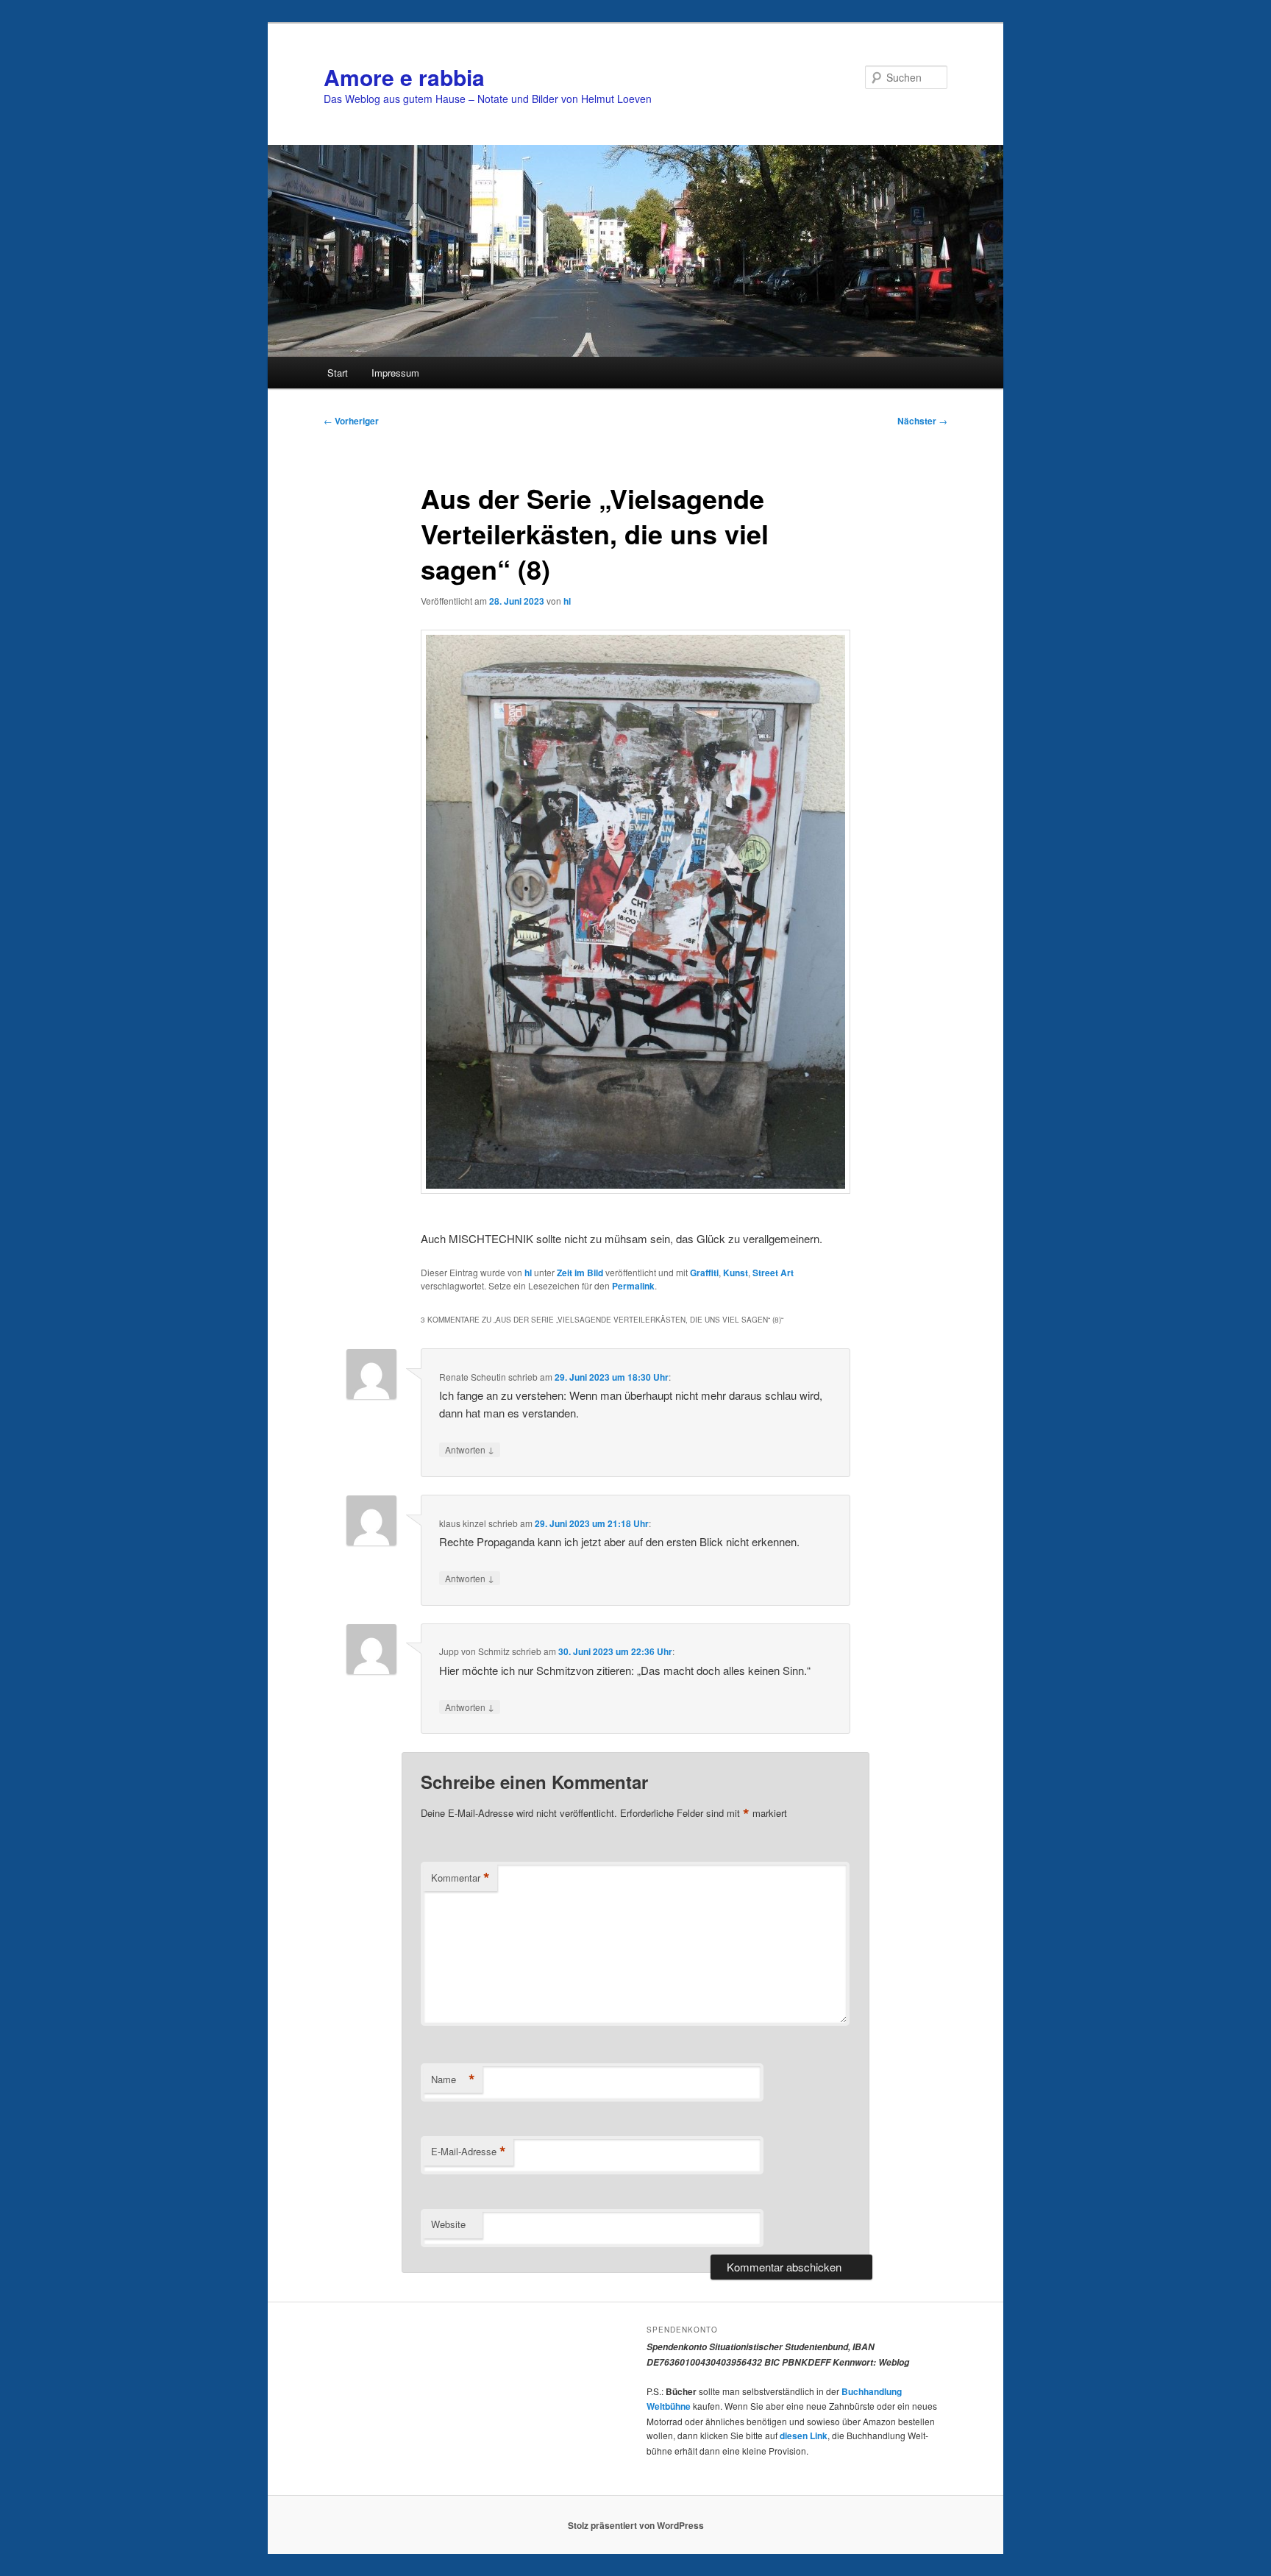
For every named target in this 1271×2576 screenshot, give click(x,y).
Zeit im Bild (580, 1273)
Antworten (470, 1449)
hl (567, 601)
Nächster (922, 421)
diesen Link (804, 2436)
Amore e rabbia (404, 77)
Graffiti (704, 1273)
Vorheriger (351, 421)
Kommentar (460, 1878)
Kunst (736, 1273)
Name (453, 2079)
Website (448, 2224)
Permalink (633, 1286)
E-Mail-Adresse (469, 2152)
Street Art (773, 1273)
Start (338, 373)
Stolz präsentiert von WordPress (636, 2525)
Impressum (395, 373)
